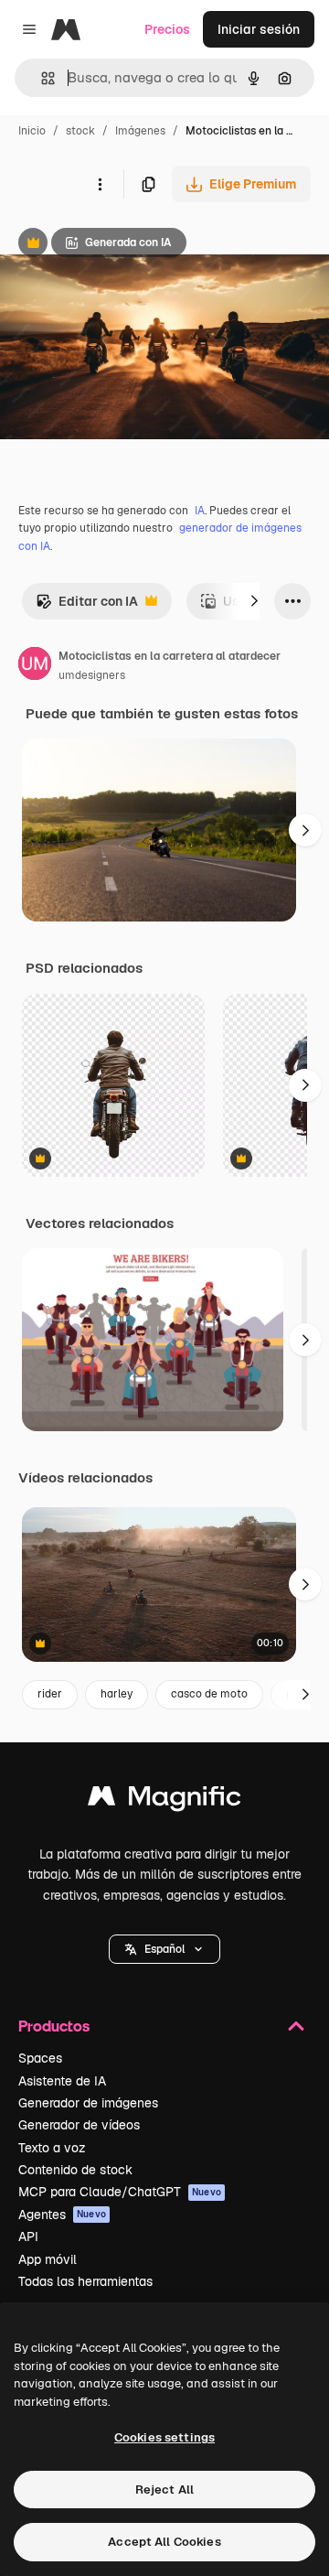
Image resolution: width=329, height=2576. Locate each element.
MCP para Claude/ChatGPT (120, 2192)
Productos (54, 2026)
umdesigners (92, 675)
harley (117, 1694)
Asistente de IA (62, 2081)
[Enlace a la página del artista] (35, 666)
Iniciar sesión (259, 29)
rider (50, 1694)
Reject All (164, 2490)
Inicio (32, 131)
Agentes (62, 2215)
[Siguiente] (254, 601)
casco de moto (209, 1694)
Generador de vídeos (79, 2125)
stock (80, 131)
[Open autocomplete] (41, 78)
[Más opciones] (100, 184)
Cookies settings (164, 2437)
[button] (164, 1949)
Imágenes (140, 131)
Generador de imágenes (88, 2103)
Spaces (40, 2058)
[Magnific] (164, 1800)
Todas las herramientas (85, 2281)
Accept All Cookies (164, 2542)
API (28, 2236)
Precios (167, 29)
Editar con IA (87, 606)
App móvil (48, 2259)
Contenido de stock (75, 2170)
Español (164, 1949)
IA (200, 511)
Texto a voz (52, 2148)
